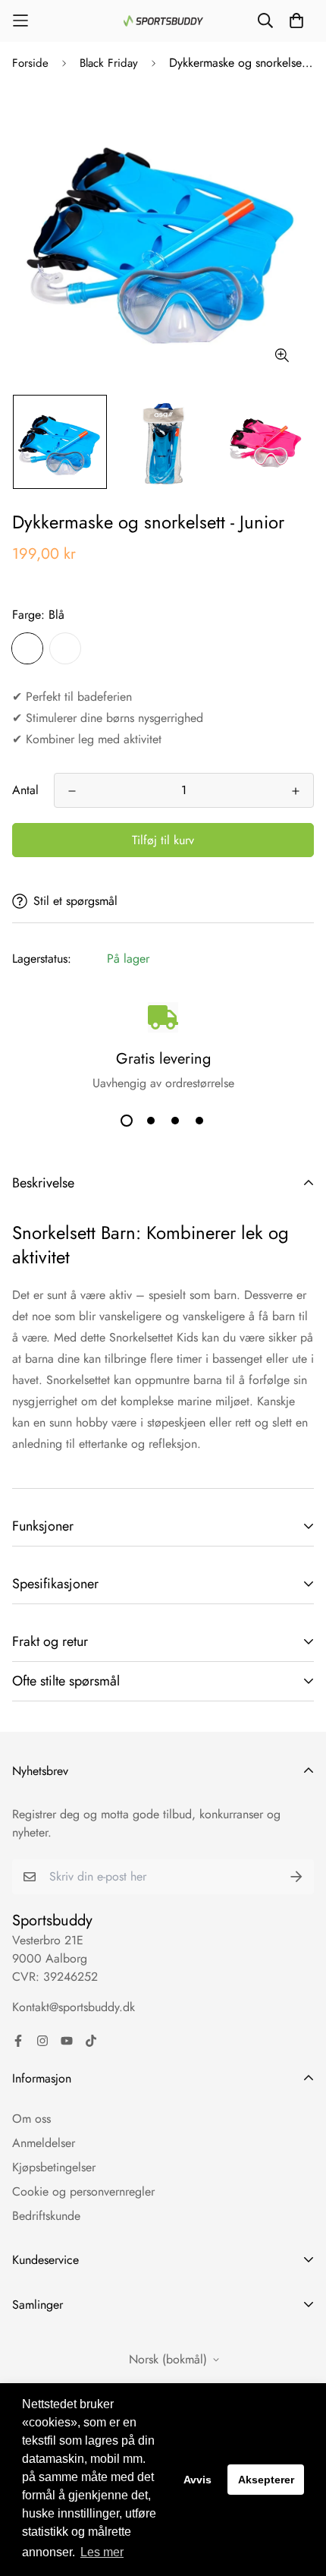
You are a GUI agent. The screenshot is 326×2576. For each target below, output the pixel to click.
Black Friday (109, 63)
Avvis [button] (197, 2480)
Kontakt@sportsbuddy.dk (74, 2007)
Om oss (31, 2119)
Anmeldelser (44, 2143)
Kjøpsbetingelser (54, 2167)
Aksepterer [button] (266, 2480)
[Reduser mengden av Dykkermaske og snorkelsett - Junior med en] (72, 791)
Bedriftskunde (46, 2216)
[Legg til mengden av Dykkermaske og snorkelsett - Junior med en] (296, 791)
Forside (30, 63)
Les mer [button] (102, 2552)
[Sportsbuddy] (163, 21)
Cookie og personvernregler (83, 2191)
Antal (25, 790)
